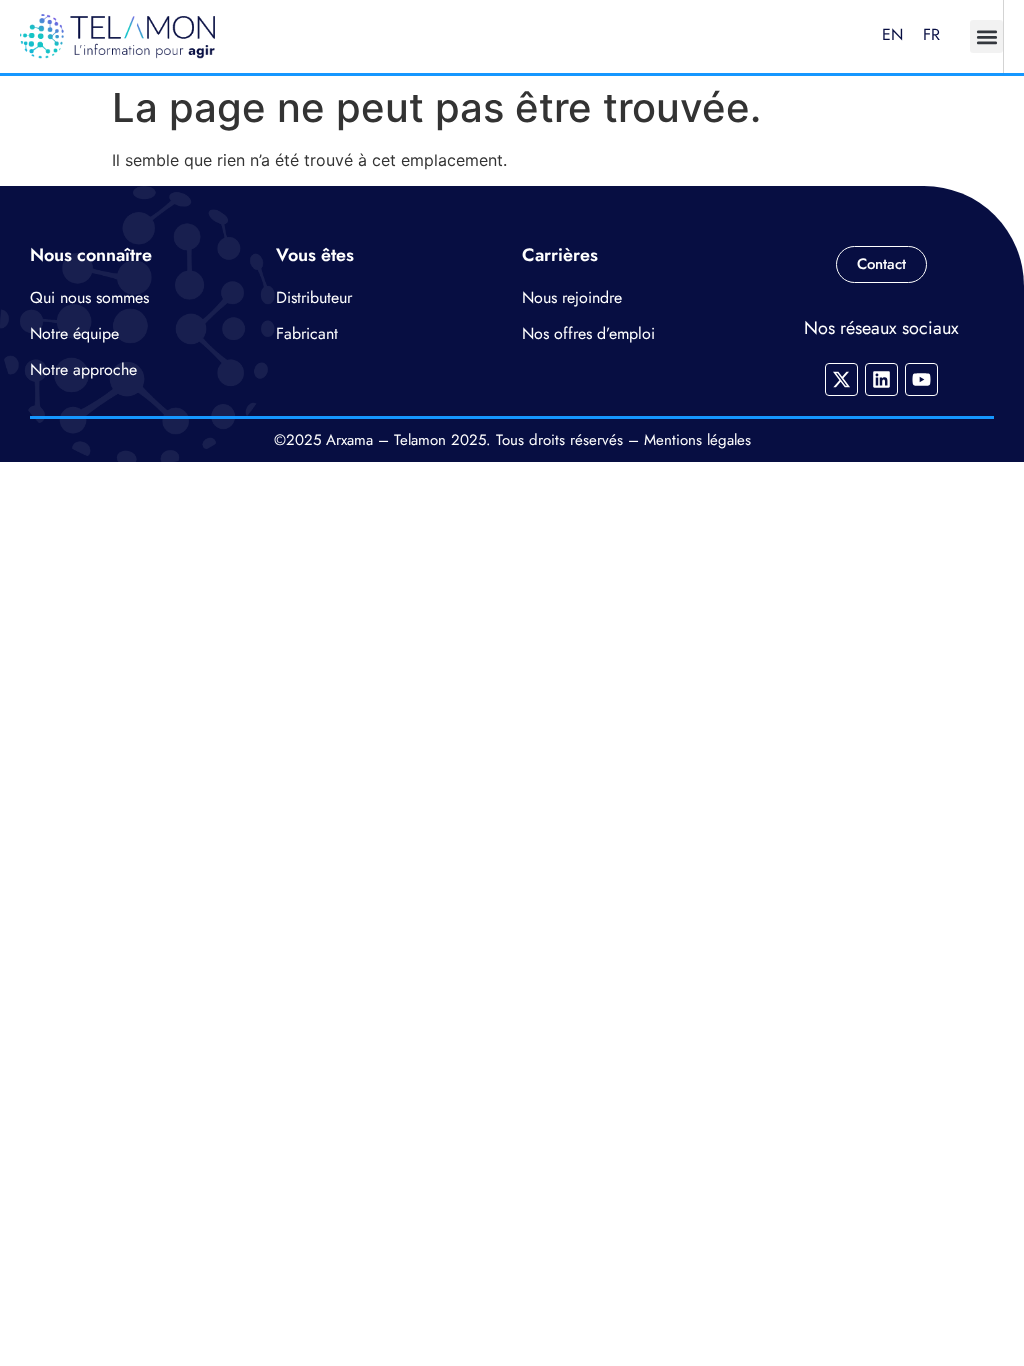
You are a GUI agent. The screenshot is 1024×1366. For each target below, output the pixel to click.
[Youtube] (921, 379)
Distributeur (314, 297)
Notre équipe (74, 333)
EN (892, 34)
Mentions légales (697, 440)
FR (931, 34)
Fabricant (307, 333)
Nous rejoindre (572, 297)
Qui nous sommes (89, 297)
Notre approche (83, 369)
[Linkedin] (881, 379)
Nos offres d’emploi (588, 333)
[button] (986, 36)
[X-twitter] (841, 379)
